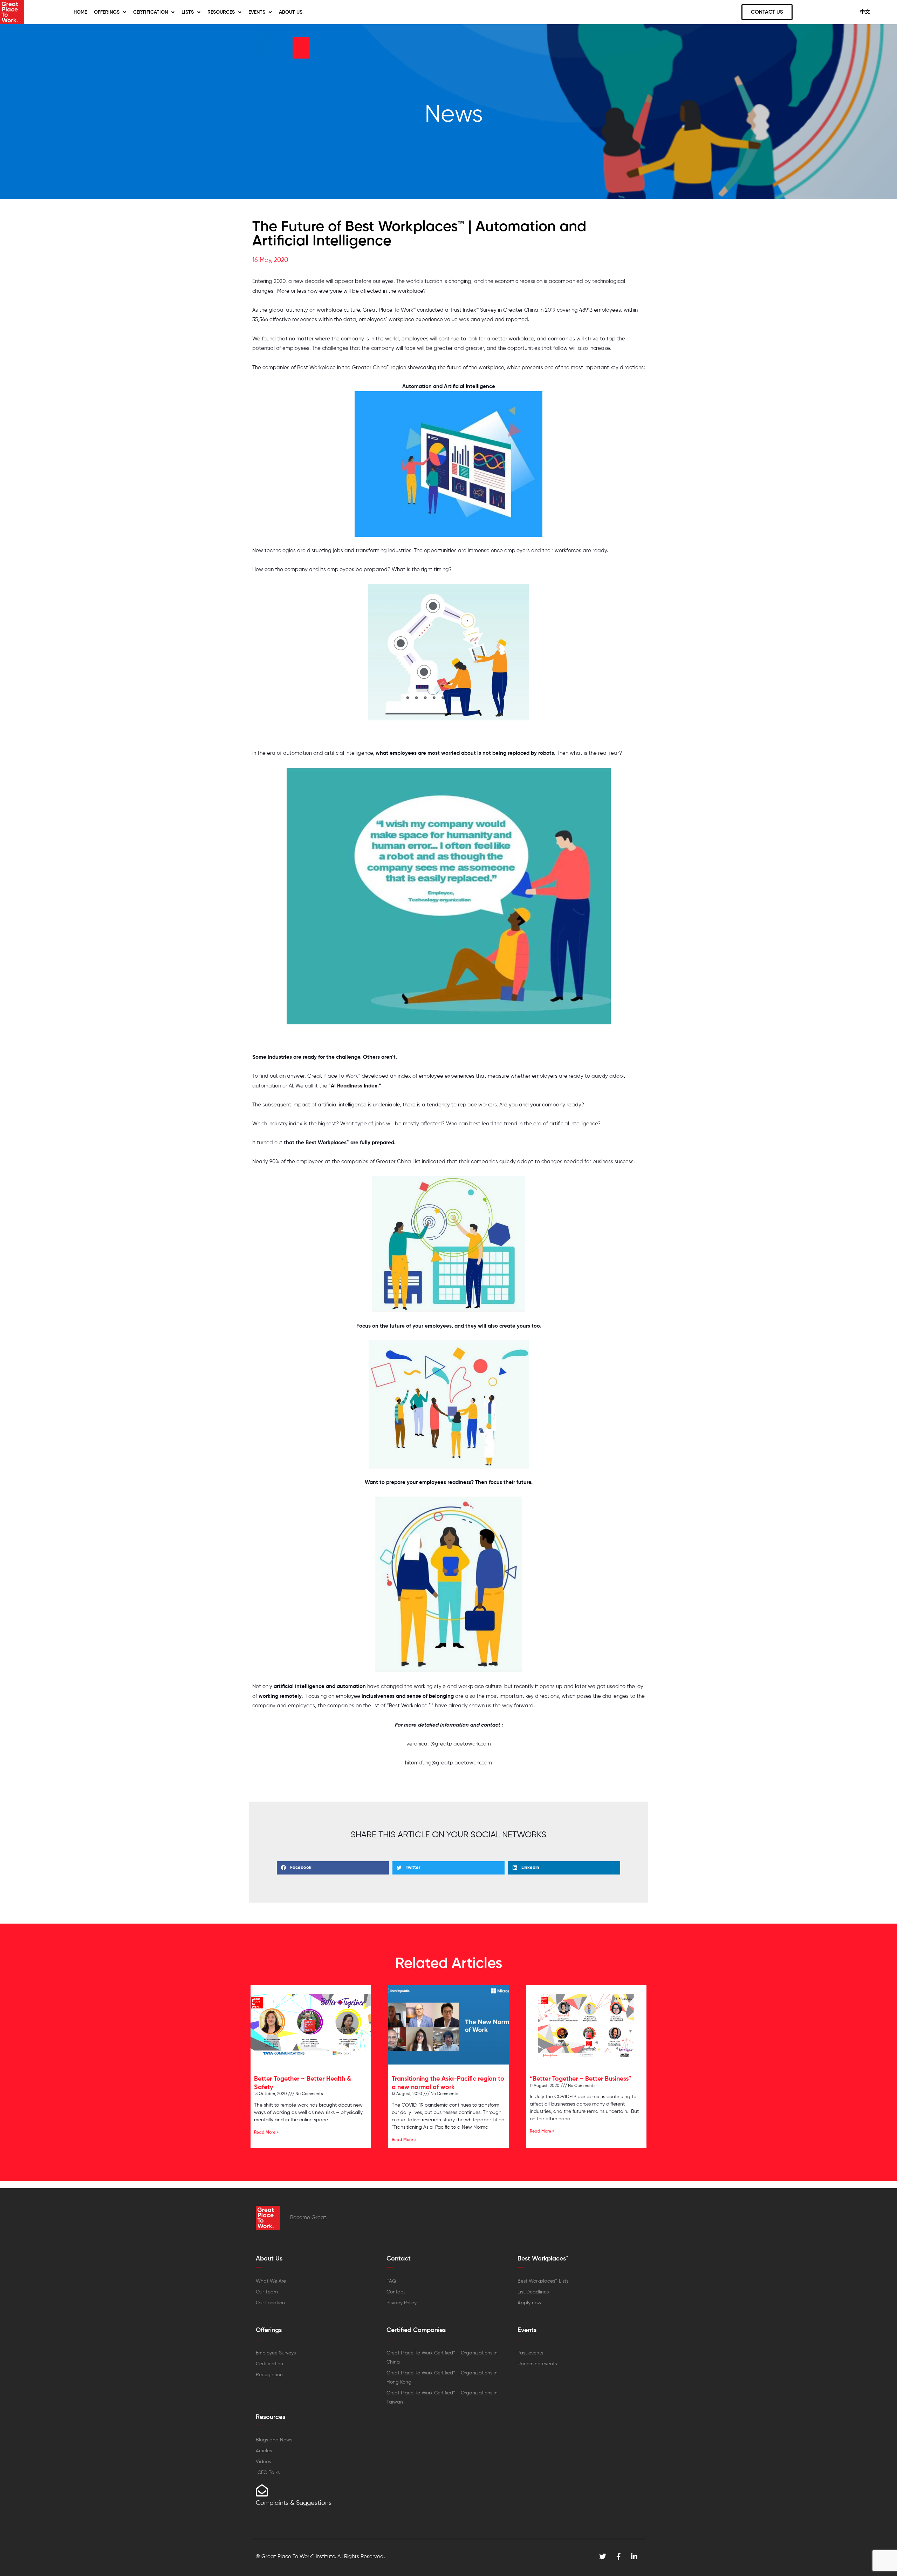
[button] (333, 1868)
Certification (150, 12)
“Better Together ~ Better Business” (580, 2079)
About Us (291, 12)
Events (257, 12)
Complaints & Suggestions (294, 2503)
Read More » (266, 2133)
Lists (188, 12)
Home (80, 12)
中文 (865, 12)
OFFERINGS (107, 12)
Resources (221, 12)
